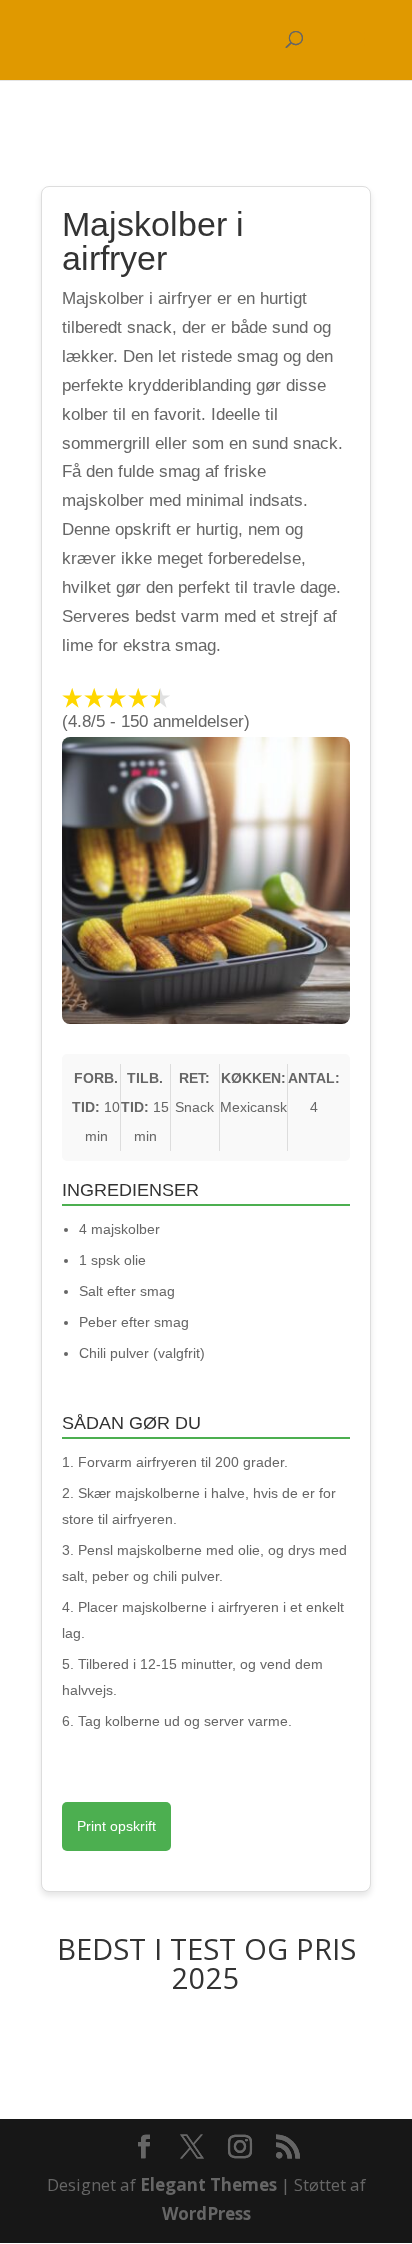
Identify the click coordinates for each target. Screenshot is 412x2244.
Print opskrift (116, 1826)
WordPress (206, 2213)
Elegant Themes (208, 2184)
